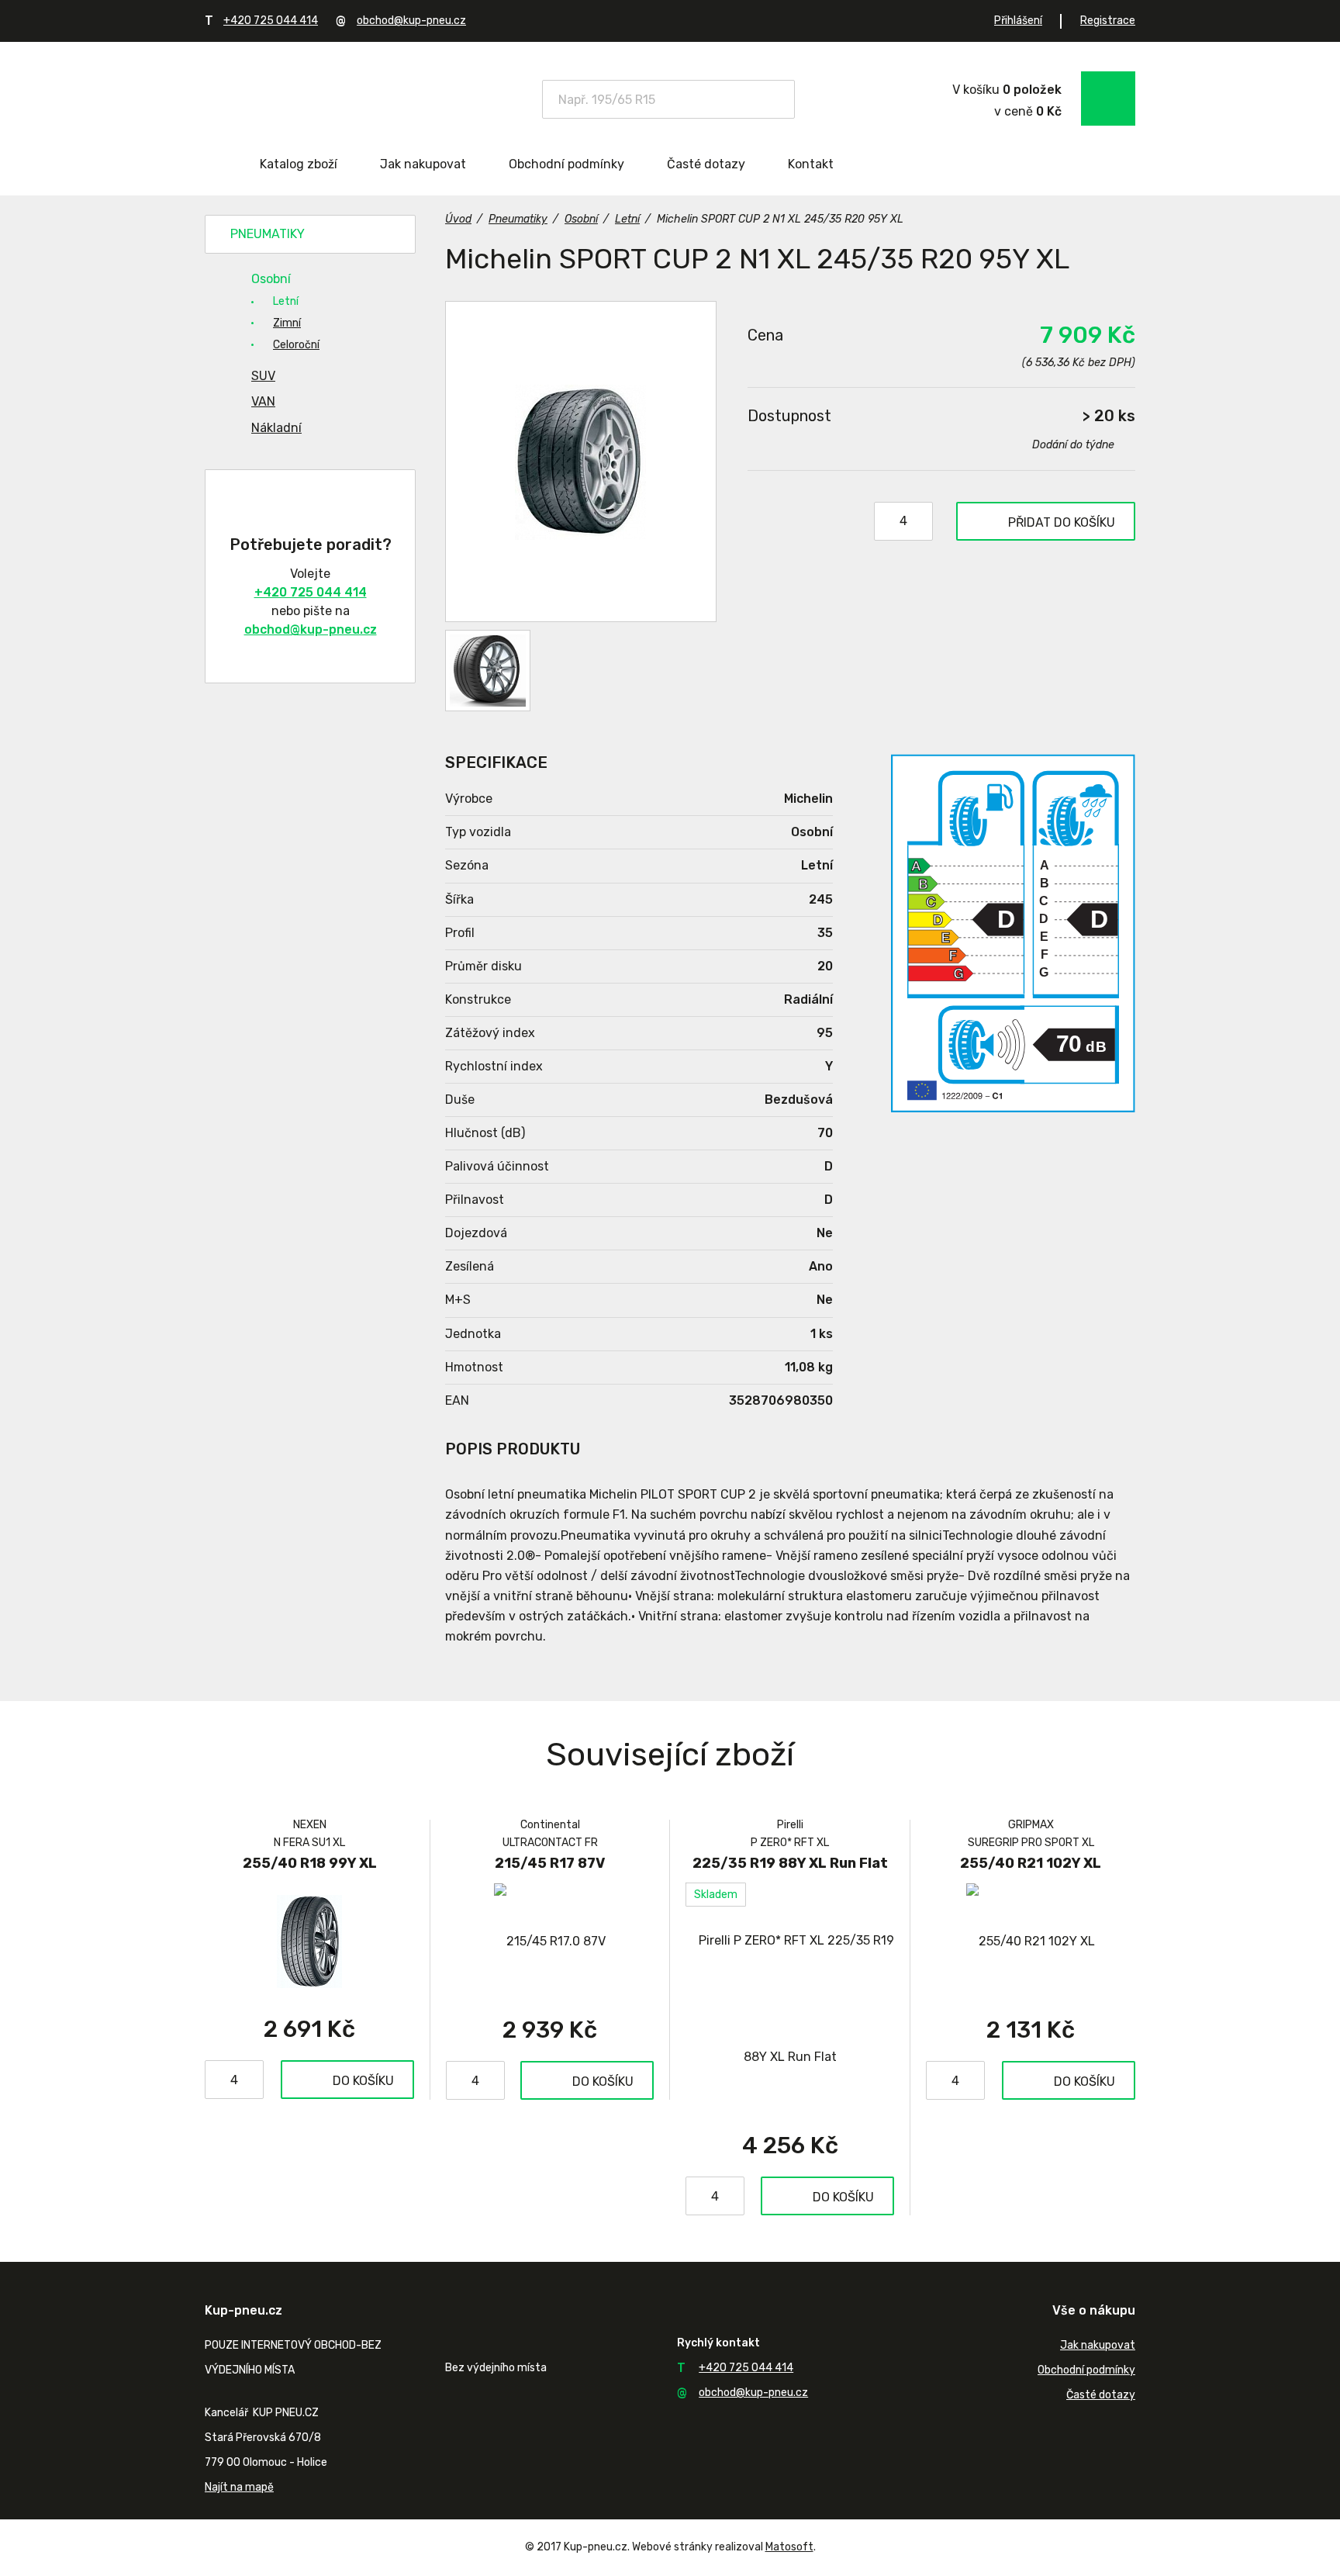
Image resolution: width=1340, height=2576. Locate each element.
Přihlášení (1018, 21)
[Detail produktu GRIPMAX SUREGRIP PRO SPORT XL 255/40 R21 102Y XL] (1031, 1941)
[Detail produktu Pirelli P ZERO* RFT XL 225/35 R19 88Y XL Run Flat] (790, 1999)
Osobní (271, 279)
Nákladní (276, 428)
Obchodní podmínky (566, 164)
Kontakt (811, 164)
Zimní (287, 323)
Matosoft (789, 2547)
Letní (286, 301)
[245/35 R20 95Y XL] (581, 462)
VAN (263, 401)
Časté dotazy (706, 164)
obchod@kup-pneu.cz (411, 21)
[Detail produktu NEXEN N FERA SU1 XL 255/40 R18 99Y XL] (309, 1941)
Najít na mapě (239, 2487)
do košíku (1062, 522)
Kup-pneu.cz (315, 97)
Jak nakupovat (423, 164)
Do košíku (363, 2081)
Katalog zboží (299, 164)
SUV (263, 376)
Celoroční (296, 345)
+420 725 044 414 (271, 21)
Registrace (1108, 21)
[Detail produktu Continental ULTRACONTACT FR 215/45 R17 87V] (550, 1941)
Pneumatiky (268, 234)
